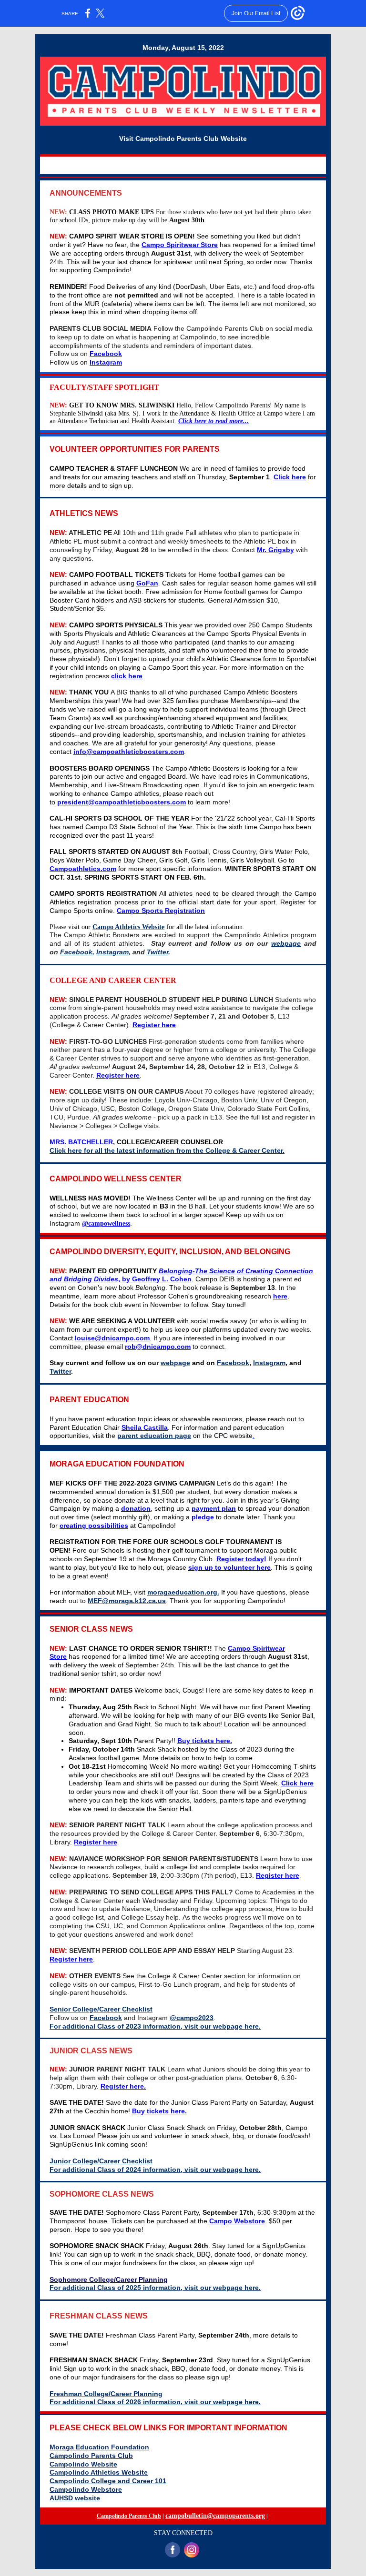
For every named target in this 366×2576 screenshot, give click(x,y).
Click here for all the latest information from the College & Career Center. (167, 1150)
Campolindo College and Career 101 (108, 2481)
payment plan (214, 1508)
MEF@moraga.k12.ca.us (127, 1601)
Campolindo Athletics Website (99, 2472)
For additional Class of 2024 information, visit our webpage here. (155, 2170)
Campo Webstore (237, 2221)
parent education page (154, 1436)
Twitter (158, 952)
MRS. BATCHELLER (81, 1142)
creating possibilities (94, 1526)
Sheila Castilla (145, 1427)
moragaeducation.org (182, 1592)
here (280, 1296)
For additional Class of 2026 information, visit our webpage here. (155, 2402)
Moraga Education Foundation (99, 2447)
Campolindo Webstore (86, 2489)
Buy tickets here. (205, 1741)
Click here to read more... (213, 421)
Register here (154, 1025)
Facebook (106, 354)
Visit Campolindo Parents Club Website (183, 139)
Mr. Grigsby (275, 550)
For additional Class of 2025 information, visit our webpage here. (155, 2288)
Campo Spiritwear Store (180, 245)
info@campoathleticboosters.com (129, 752)
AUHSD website (75, 2498)
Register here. (123, 2086)
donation (136, 1508)
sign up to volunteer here (229, 1567)
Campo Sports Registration (161, 911)
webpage (286, 943)
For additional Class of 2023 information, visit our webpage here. (155, 2026)
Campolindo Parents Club (91, 2456)
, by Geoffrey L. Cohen (155, 1279)
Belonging (176, 1271)
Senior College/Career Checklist (101, 2009)
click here (127, 676)
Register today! (241, 1559)
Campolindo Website (83, 2464)
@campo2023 (192, 2018)
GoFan (147, 583)
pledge (203, 1517)
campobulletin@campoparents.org (215, 2516)
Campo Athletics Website (128, 927)
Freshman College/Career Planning (106, 2394)
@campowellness (106, 1224)
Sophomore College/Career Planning (109, 2279)
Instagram (106, 362)
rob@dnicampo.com (158, 1347)
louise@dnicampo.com (112, 1338)
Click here (290, 477)
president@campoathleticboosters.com (122, 802)
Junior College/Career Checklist (101, 2161)
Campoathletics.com (83, 869)
